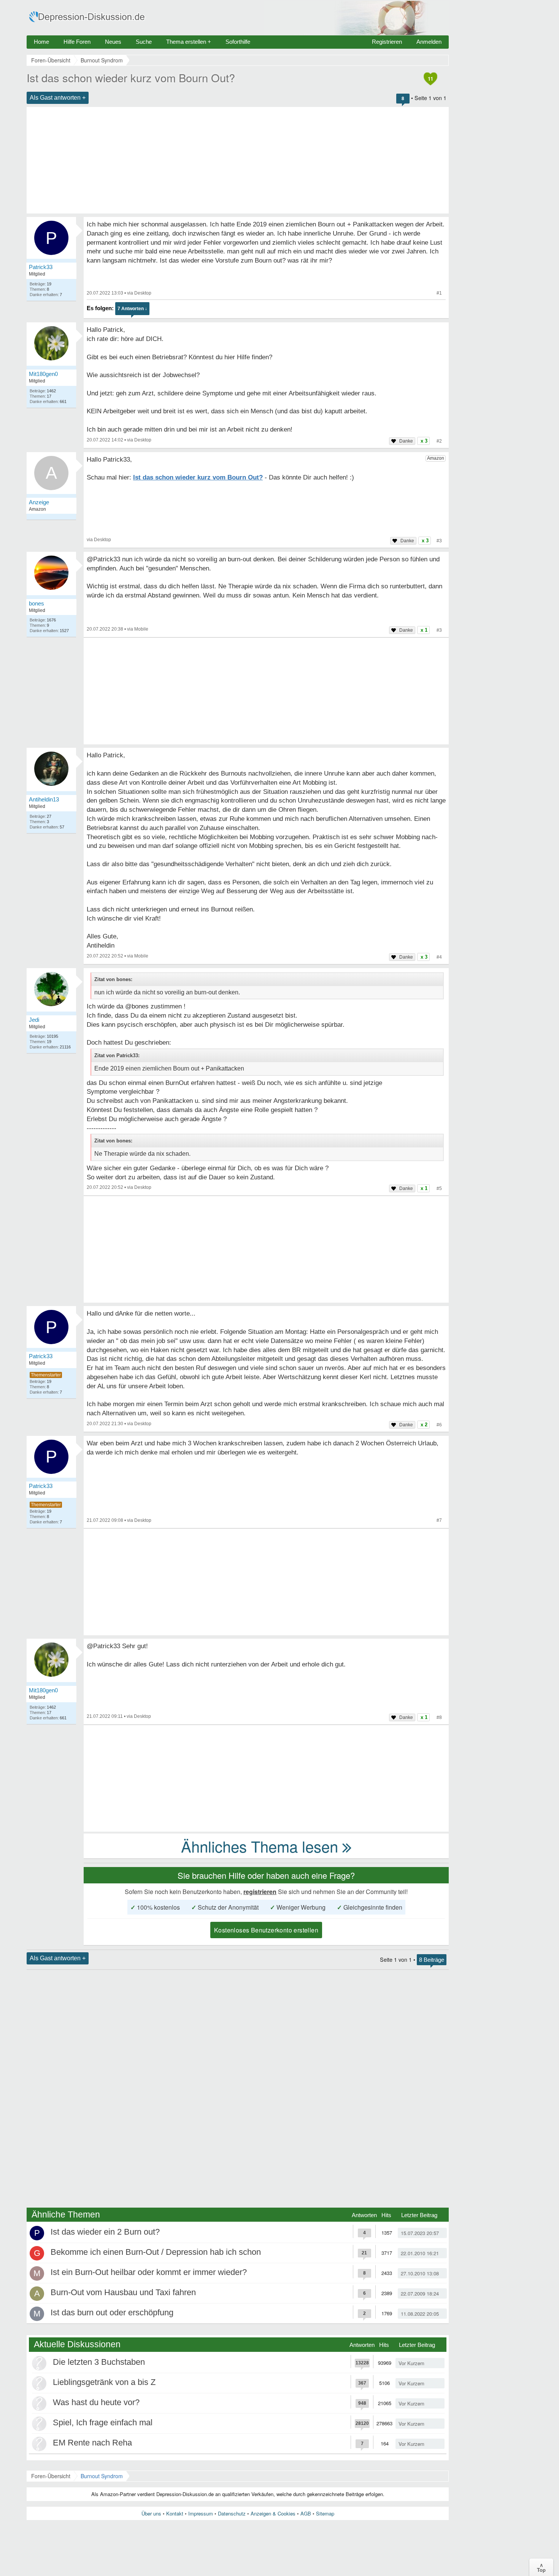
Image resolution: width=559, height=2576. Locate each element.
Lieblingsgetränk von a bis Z (104, 2382)
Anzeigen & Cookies (273, 2513)
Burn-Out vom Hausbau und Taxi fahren (123, 2292)
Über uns (151, 2513)
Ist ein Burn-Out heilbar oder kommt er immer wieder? (149, 2272)
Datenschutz (232, 2513)
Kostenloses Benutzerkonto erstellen (266, 1930)
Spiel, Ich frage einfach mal (103, 2422)
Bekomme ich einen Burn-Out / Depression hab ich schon (156, 2252)
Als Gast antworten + (58, 98)
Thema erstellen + (189, 42)
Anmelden (429, 42)
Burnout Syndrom (102, 2476)
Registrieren (387, 42)
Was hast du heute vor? (96, 2402)
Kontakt (175, 2513)
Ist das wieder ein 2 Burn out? (105, 2232)
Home (41, 42)
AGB (306, 2513)
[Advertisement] (238, 160)
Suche (144, 42)
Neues (113, 42)
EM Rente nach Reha (92, 2443)
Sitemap (325, 2513)
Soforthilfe (238, 42)
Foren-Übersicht (51, 2476)
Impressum (201, 2513)
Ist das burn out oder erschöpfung (112, 2312)
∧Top (541, 2567)
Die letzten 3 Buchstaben (99, 2362)
